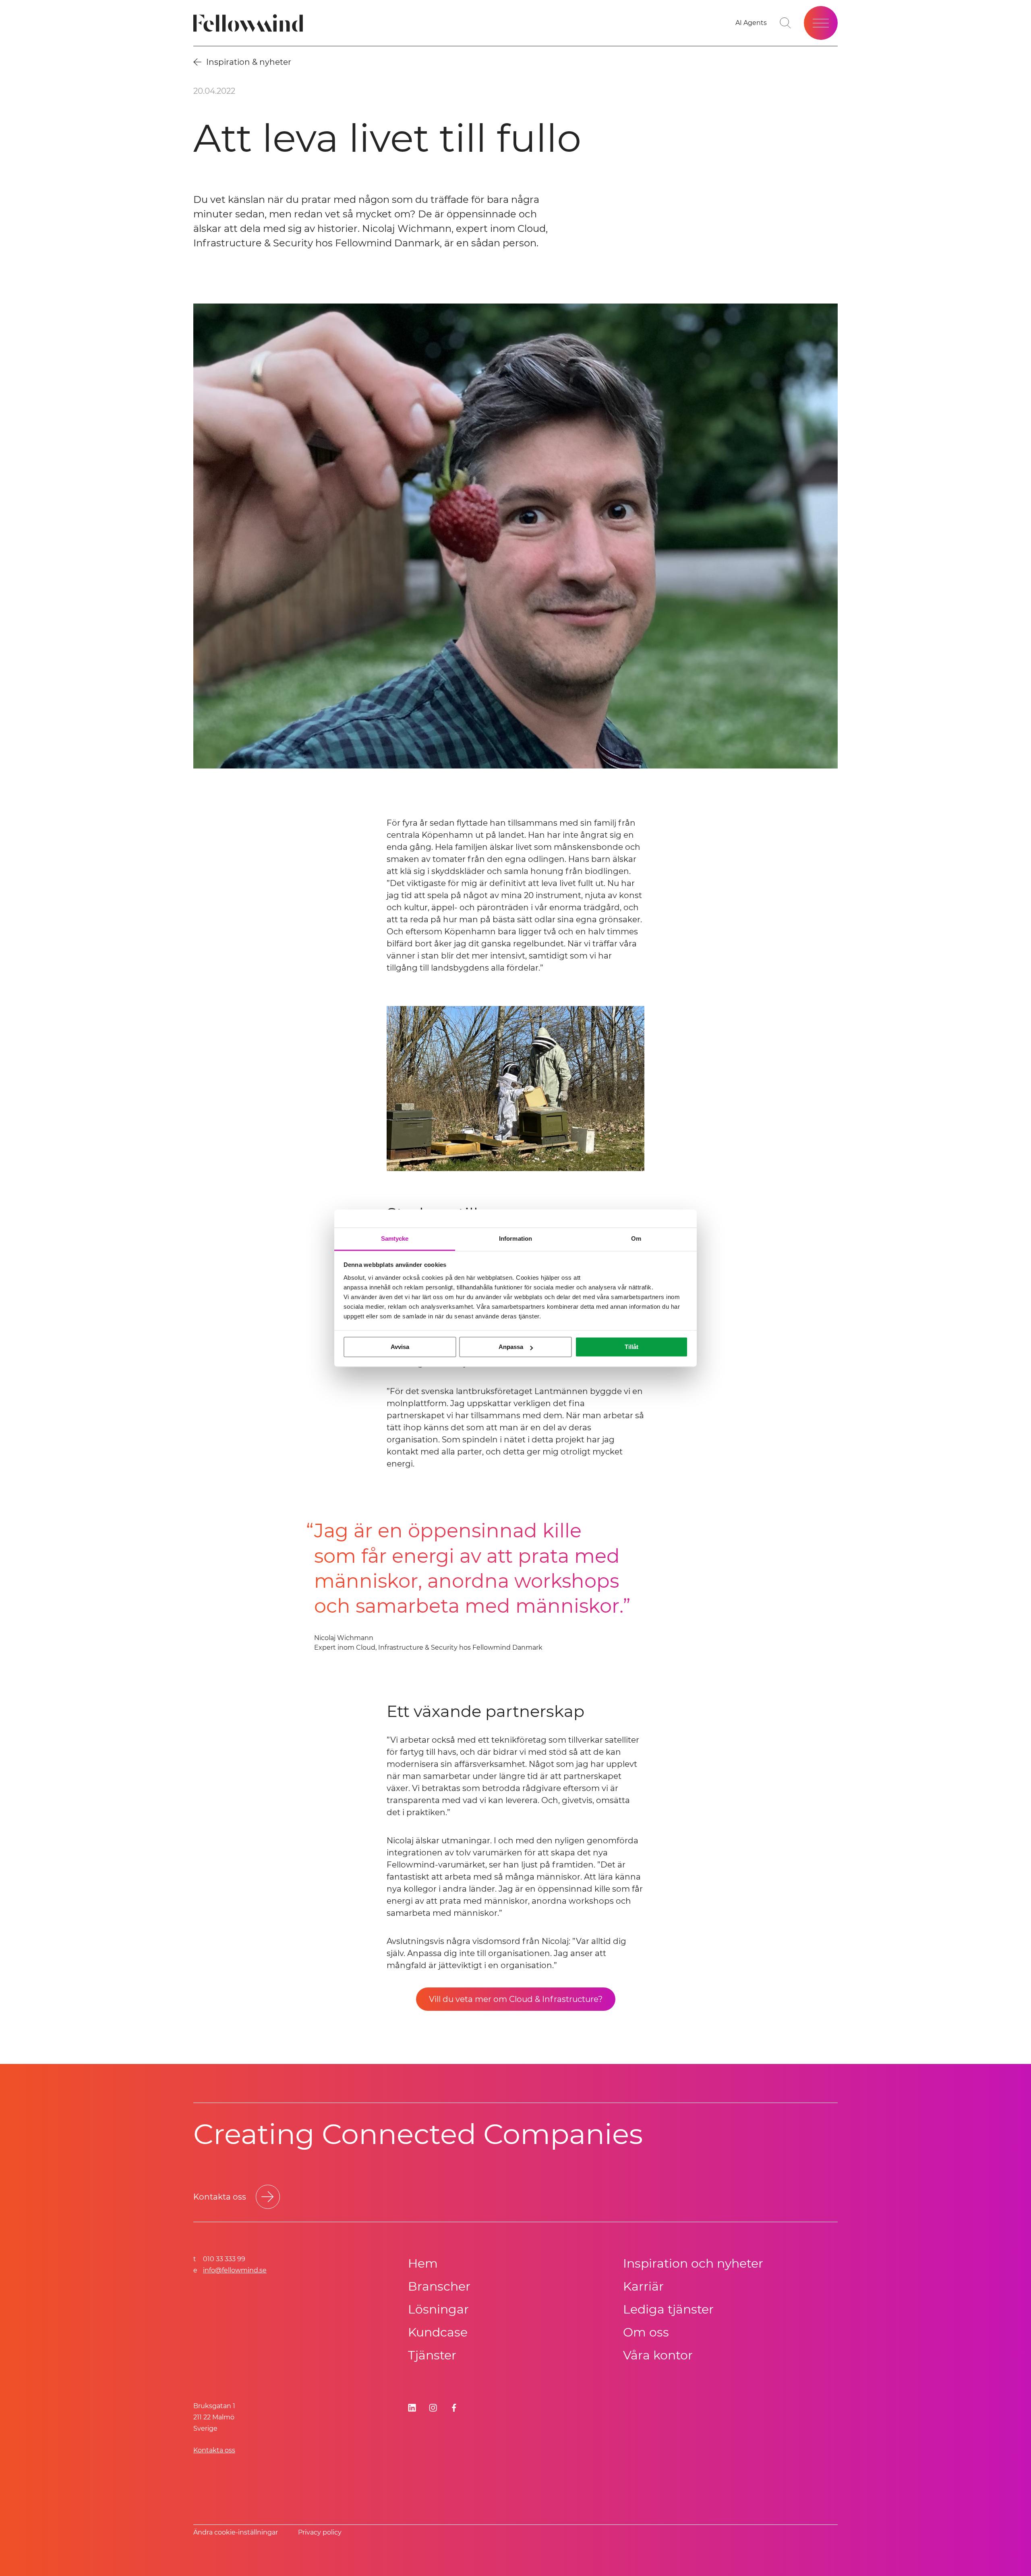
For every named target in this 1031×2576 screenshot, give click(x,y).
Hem (423, 2263)
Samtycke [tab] (395, 1238)
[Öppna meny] (821, 23)
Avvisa (400, 1347)
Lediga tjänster (668, 2309)
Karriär (643, 2286)
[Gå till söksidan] (785, 23)
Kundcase (438, 2332)
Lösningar (438, 2309)
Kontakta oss (214, 2450)
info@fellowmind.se (235, 2270)
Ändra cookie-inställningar (236, 2532)
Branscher (439, 2286)
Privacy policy (320, 2532)
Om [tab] (636, 1238)
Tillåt (631, 1347)
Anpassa (511, 1347)
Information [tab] (515, 1238)
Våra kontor (658, 2355)
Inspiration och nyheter (693, 2263)
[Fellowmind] (251, 23)
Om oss (646, 2332)
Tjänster (432, 2355)
